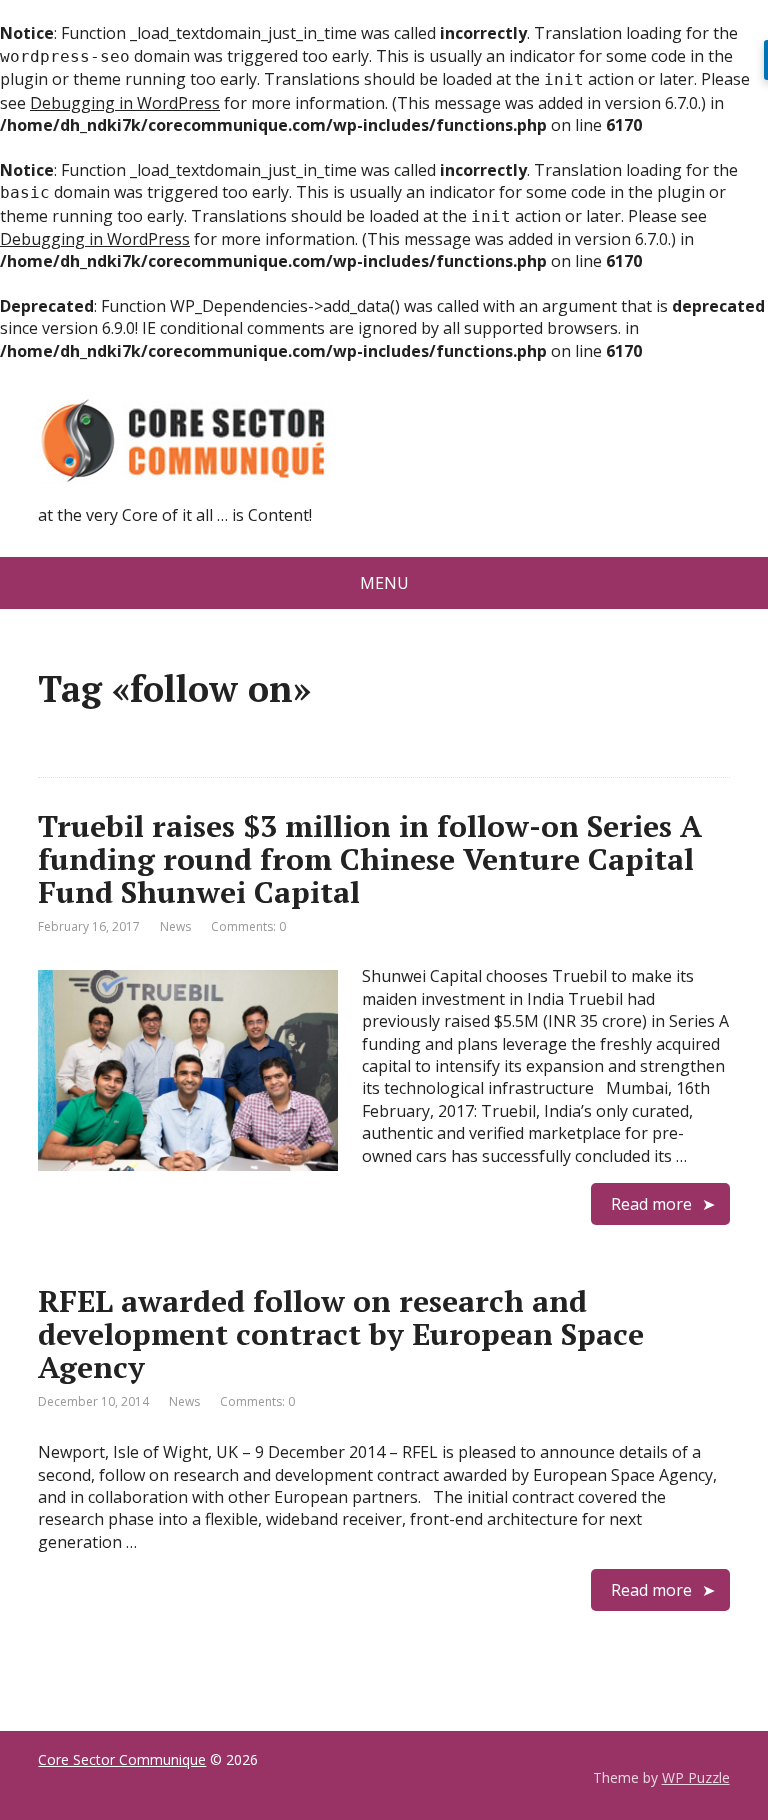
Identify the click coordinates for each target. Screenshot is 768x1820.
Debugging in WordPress (125, 103)
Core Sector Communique (122, 1759)
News (175, 926)
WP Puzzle (696, 1777)
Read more (651, 1204)
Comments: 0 (248, 926)
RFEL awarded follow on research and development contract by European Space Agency (341, 1334)
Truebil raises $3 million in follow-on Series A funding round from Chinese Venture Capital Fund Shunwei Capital (370, 859)
